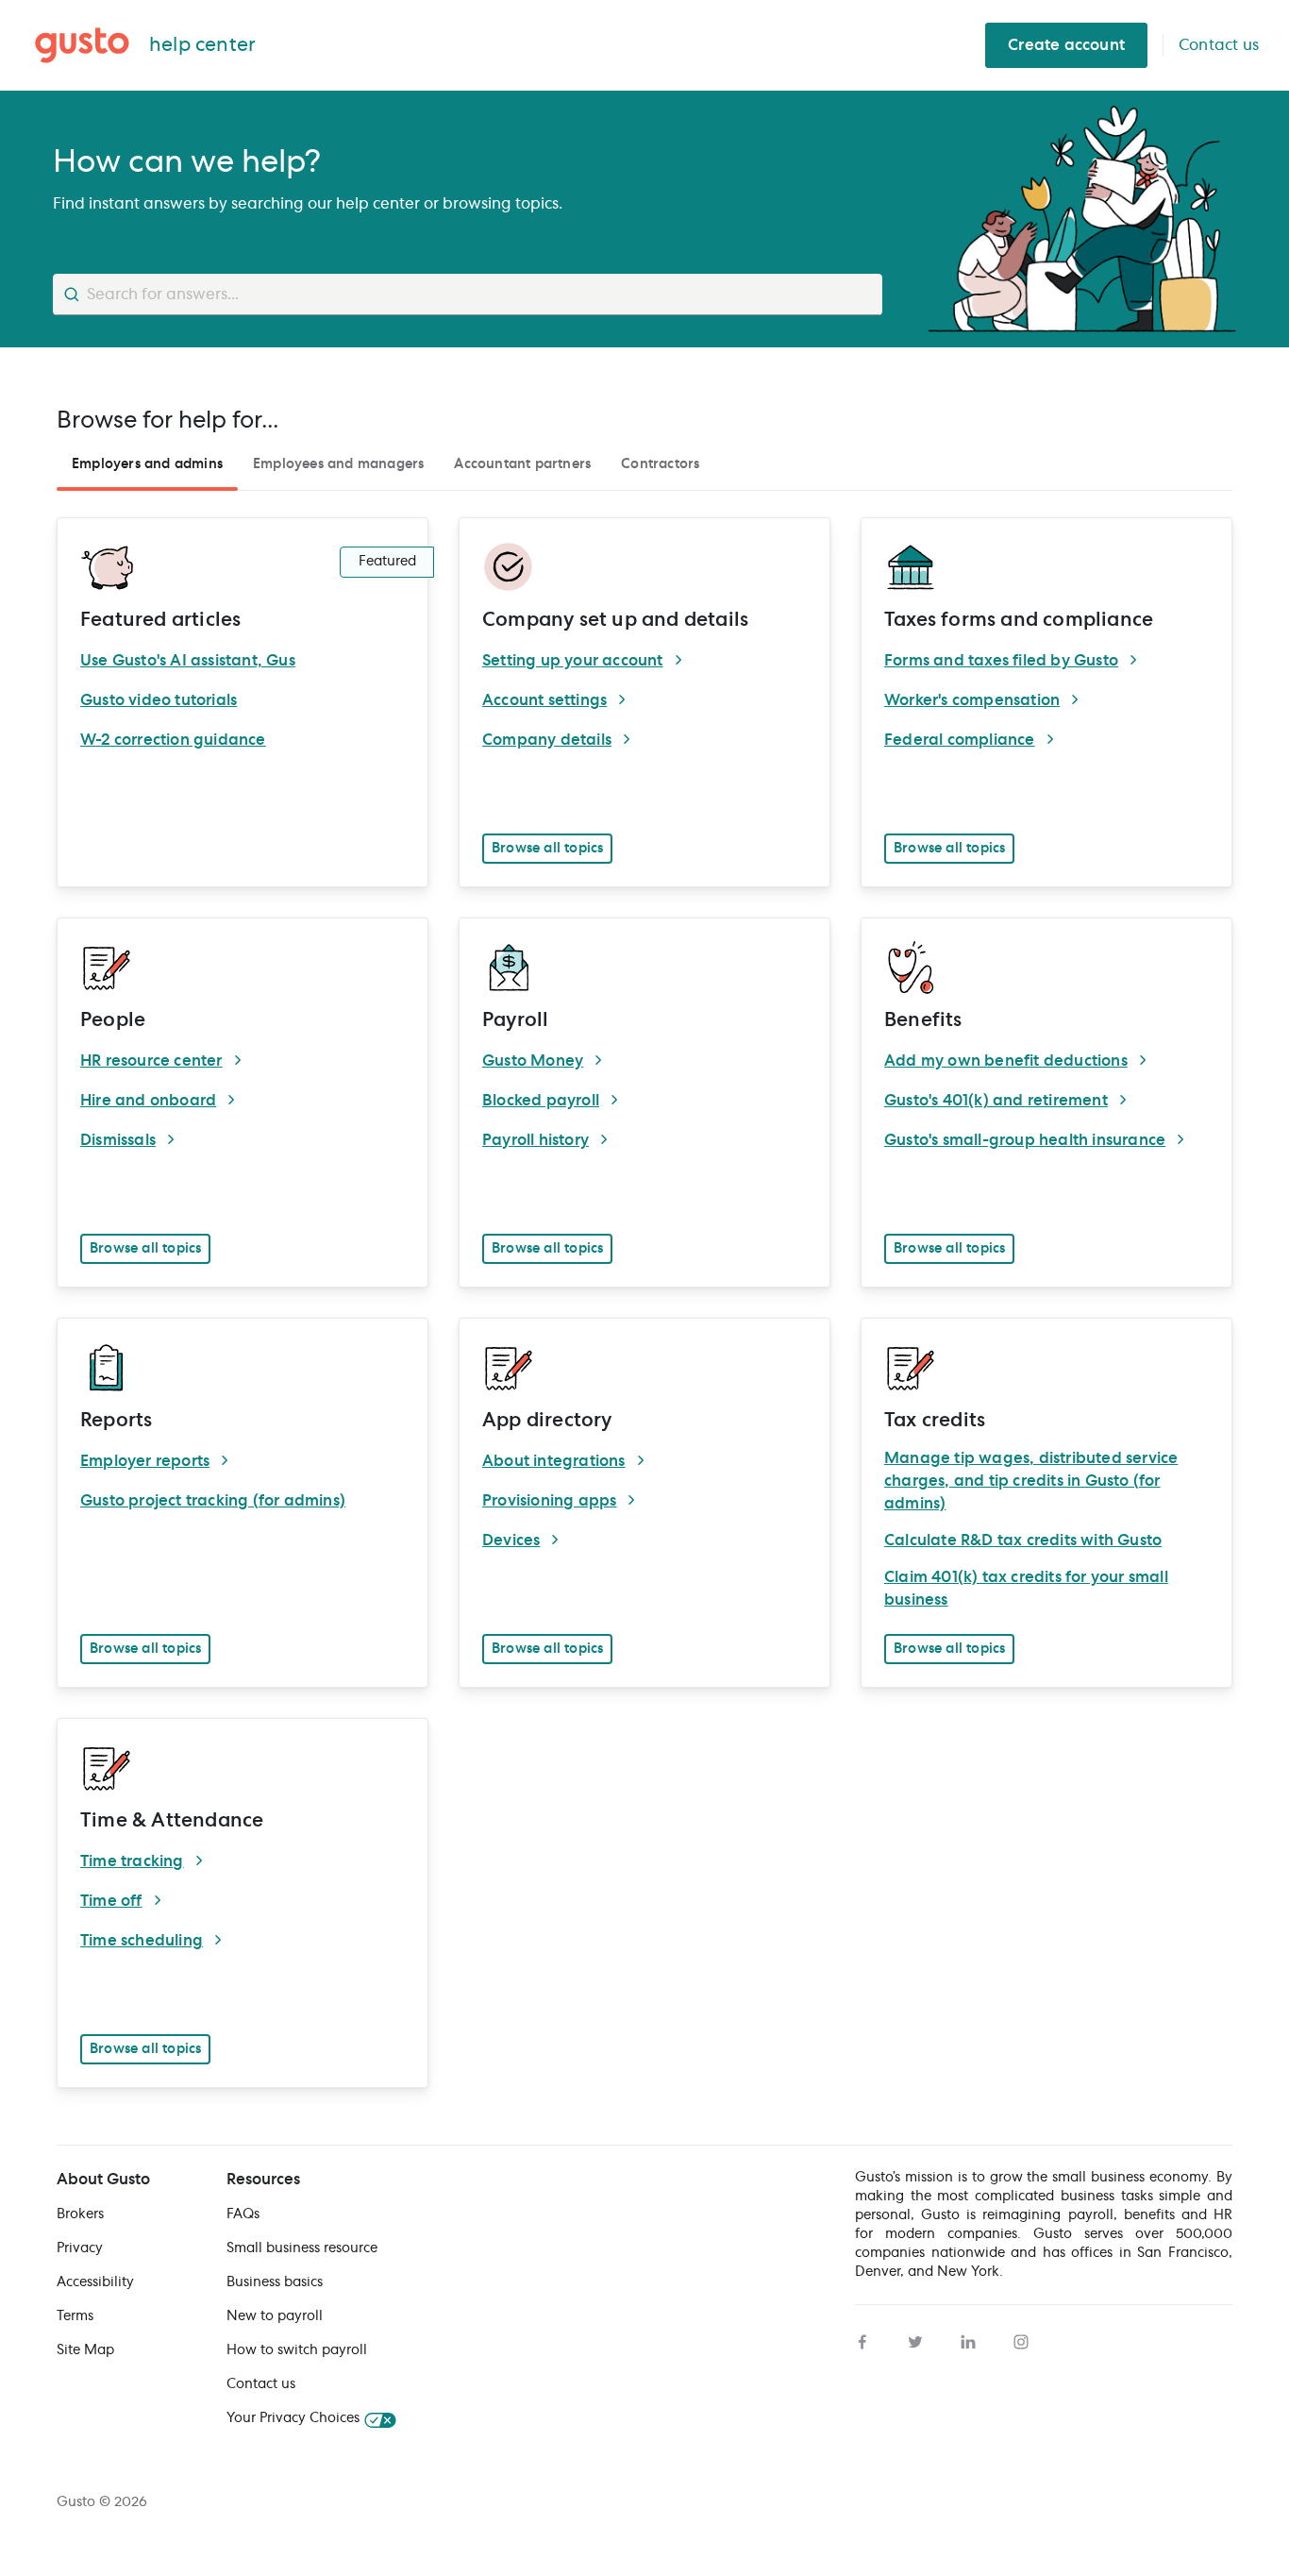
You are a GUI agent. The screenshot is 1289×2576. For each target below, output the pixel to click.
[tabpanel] (644, 1295)
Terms (75, 2316)
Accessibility (95, 2282)
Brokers (80, 2214)
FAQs (243, 2214)
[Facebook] (862, 2339)
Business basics (275, 2282)
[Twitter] (915, 2339)
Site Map (85, 2350)
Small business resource (302, 2248)
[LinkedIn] (968, 2339)
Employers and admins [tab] (147, 464)
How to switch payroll (297, 2350)
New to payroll (275, 2316)
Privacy (80, 2248)
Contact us (261, 2384)
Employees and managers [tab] (338, 464)
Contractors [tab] (660, 464)
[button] (547, 849)
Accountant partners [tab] (522, 464)
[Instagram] (1021, 2339)
